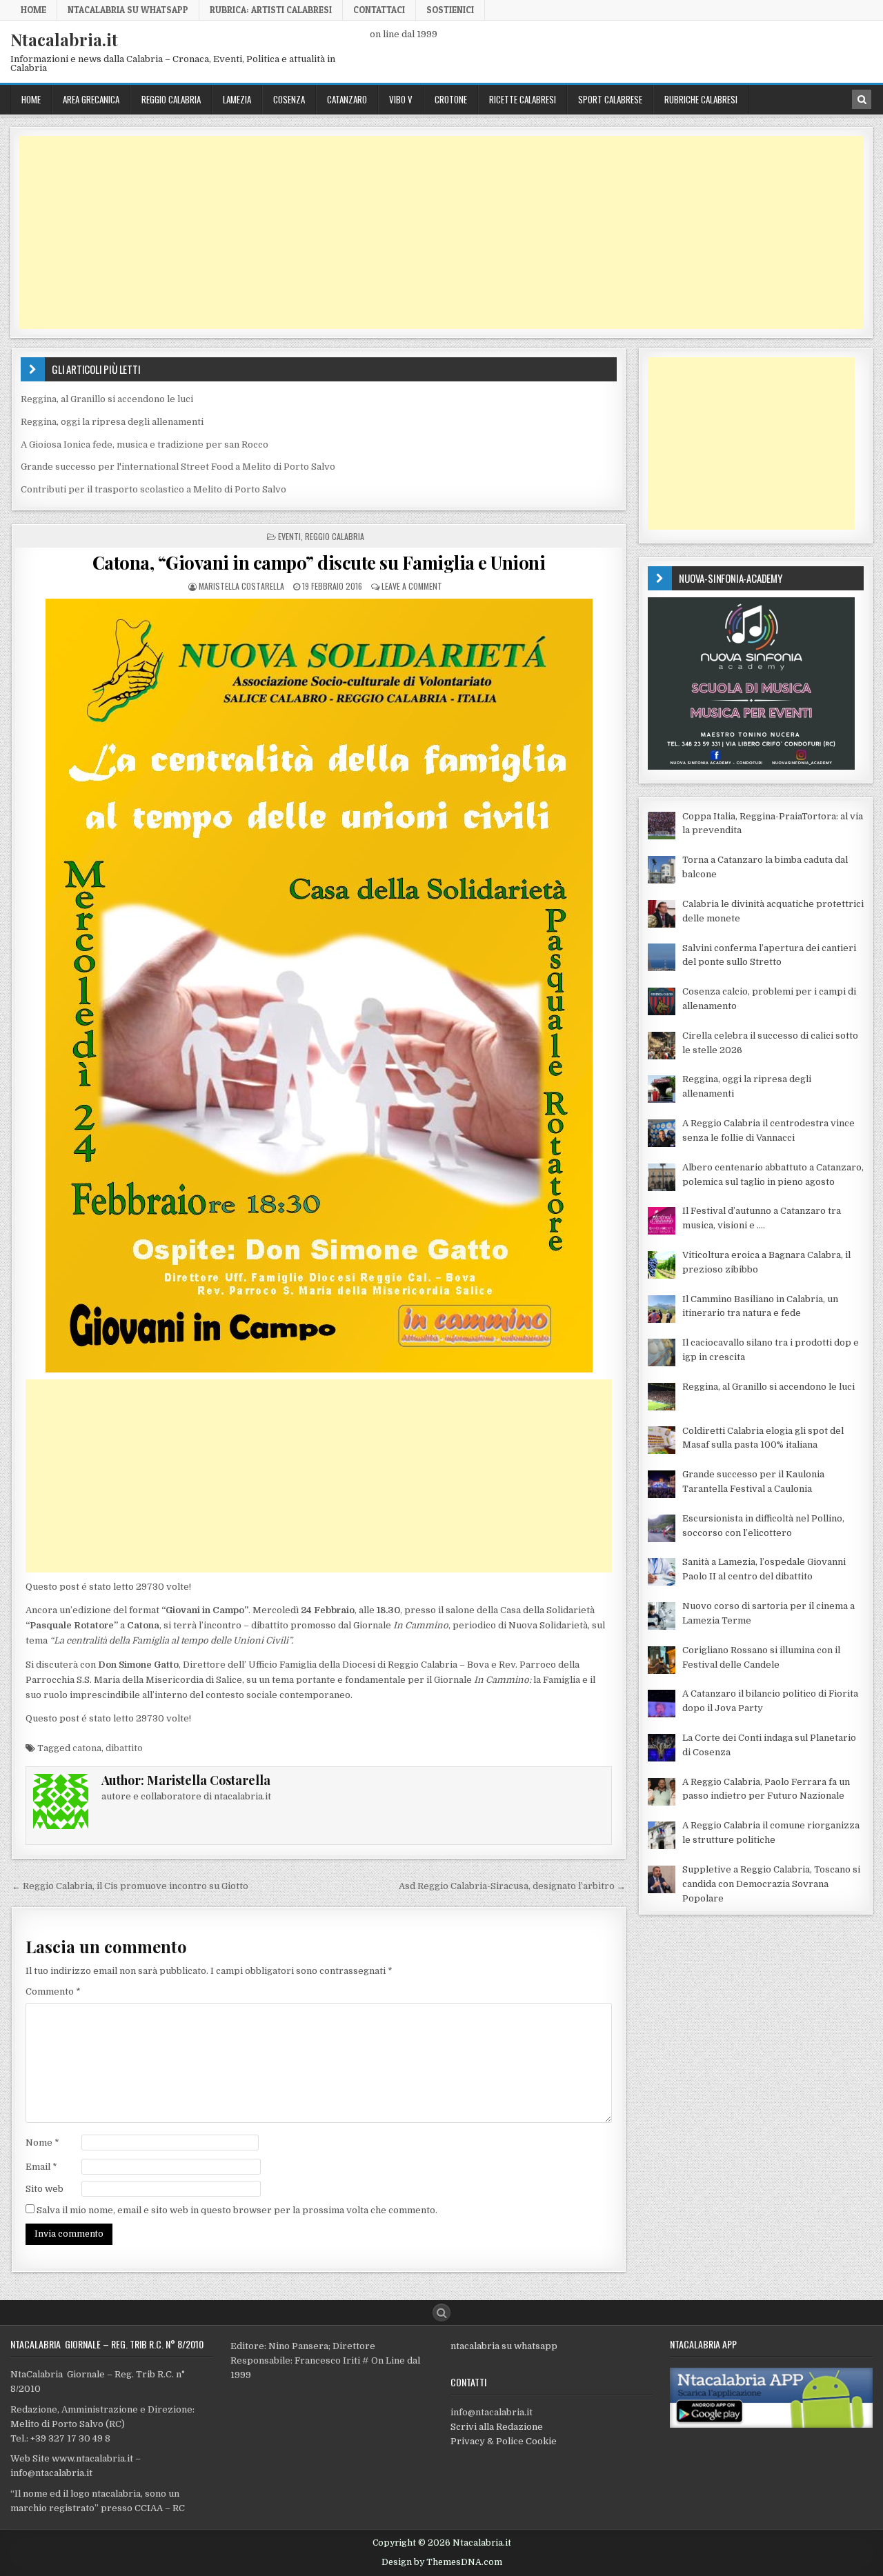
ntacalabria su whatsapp (504, 2346)
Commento (53, 1991)
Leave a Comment (412, 586)
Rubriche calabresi (701, 99)
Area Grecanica (91, 99)
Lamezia (237, 99)
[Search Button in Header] (862, 99)
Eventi (289, 536)
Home (33, 10)
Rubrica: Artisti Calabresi (271, 10)
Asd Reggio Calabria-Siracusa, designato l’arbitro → (512, 1886)
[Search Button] (441, 2313)
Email (41, 2167)
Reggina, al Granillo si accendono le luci (107, 399)
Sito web (44, 2189)
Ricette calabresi (523, 99)
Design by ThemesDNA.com (442, 2562)
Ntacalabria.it (64, 39)
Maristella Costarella (241, 586)
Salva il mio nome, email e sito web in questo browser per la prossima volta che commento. (237, 2210)
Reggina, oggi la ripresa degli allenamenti (112, 422)
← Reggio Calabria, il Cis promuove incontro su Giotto (130, 1886)
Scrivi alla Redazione (497, 2427)
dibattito (124, 1748)
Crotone (451, 99)
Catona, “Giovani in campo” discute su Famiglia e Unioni (319, 562)
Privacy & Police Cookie (504, 2441)
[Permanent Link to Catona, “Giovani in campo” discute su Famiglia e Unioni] (319, 986)
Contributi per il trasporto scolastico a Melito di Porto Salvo (153, 489)
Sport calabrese (610, 99)
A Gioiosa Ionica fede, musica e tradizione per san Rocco (145, 445)
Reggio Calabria (171, 99)
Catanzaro (347, 99)
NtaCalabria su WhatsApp (128, 10)
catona (87, 1748)
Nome (42, 2143)
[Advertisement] (433, 232)
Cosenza (289, 99)
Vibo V (401, 99)
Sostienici (450, 10)
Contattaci (379, 10)
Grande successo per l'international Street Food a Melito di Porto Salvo (178, 467)
